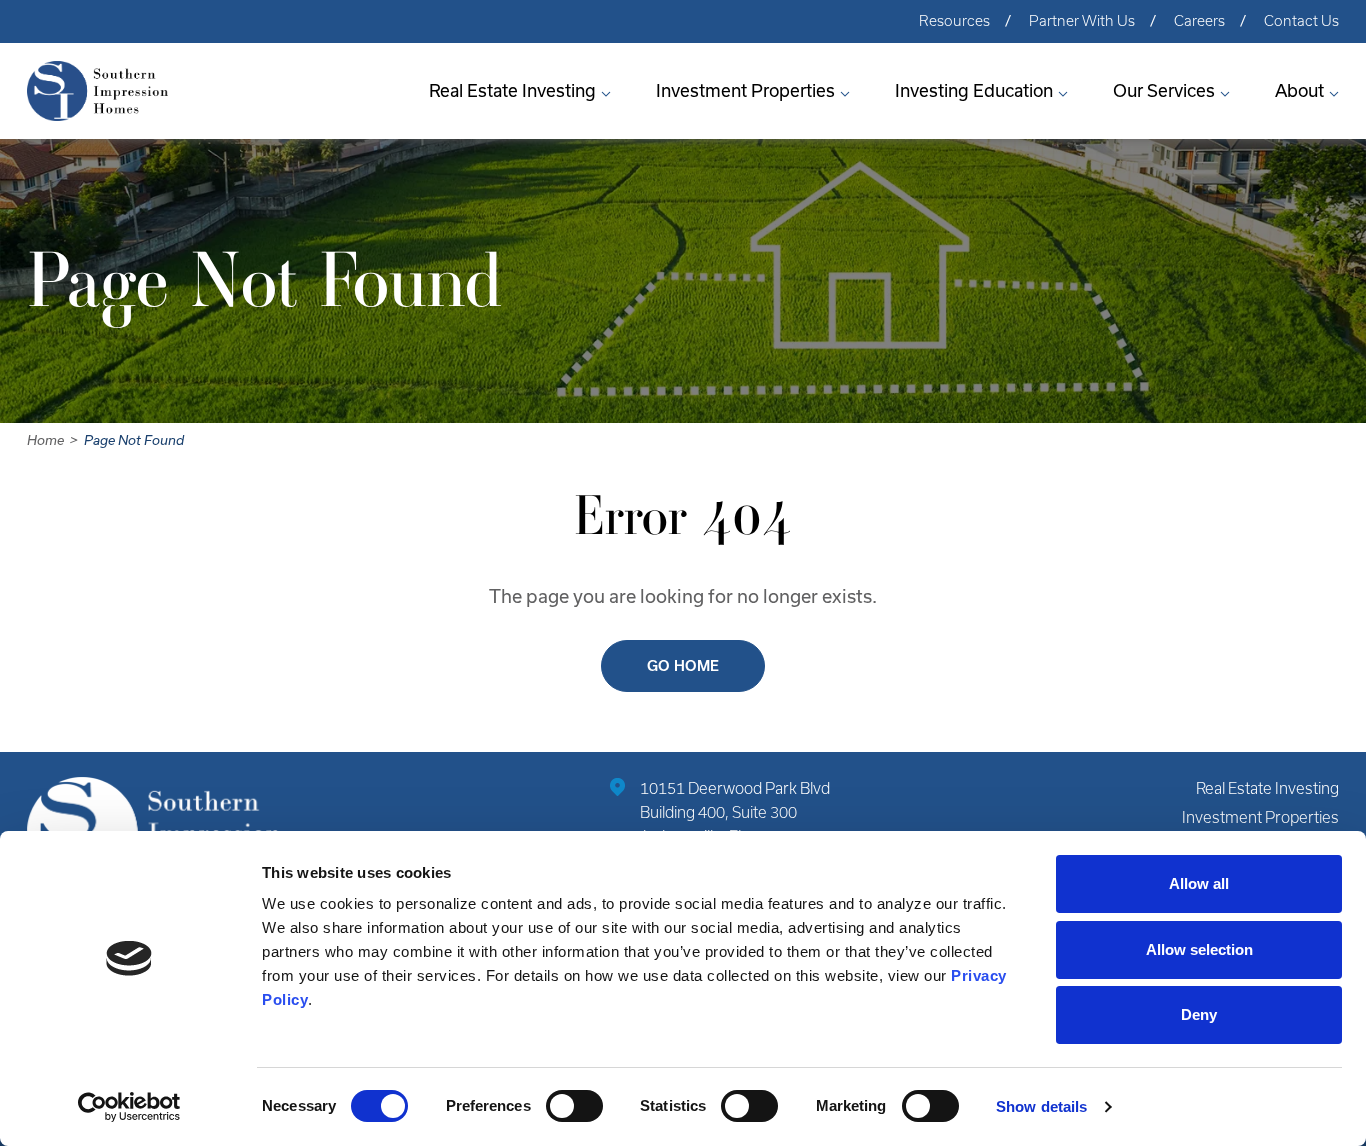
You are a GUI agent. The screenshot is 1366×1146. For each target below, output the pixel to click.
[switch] (574, 1106)
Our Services (1164, 90)
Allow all (1199, 883)
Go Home (683, 666)
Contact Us (1301, 21)
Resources (954, 21)
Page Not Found (134, 440)
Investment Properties (745, 90)
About (1299, 90)
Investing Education (974, 90)
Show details (1041, 1106)
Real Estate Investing (512, 90)
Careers (1199, 21)
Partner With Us (1082, 21)
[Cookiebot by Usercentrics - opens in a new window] (129, 1107)
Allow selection (1199, 949)
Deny (1199, 1014)
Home (45, 440)
